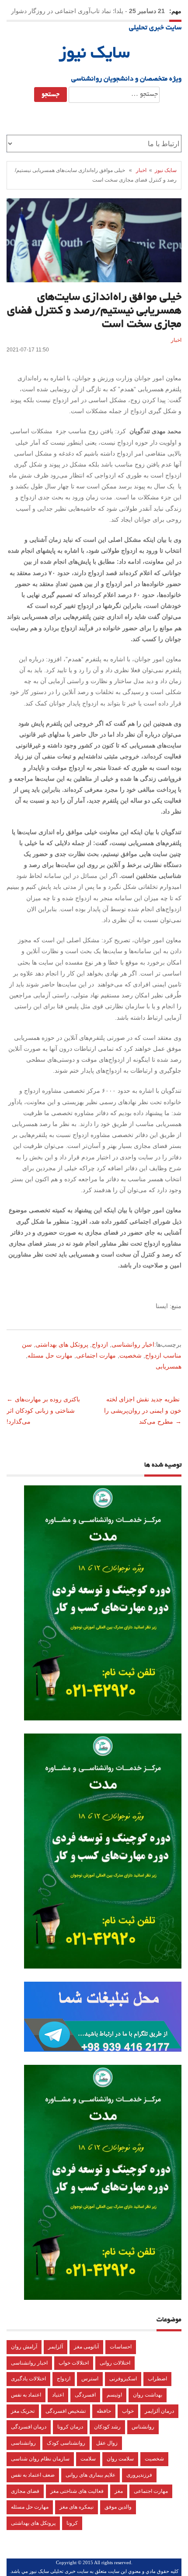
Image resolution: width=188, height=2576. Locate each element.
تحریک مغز (23, 2411)
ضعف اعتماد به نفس (33, 2475)
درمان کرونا (70, 2427)
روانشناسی (23, 2443)
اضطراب (157, 2379)
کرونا (72, 2523)
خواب (128, 2411)
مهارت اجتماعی (96, 1355)
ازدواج (100, 1344)
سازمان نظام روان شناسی (40, 2459)
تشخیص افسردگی (66, 2411)
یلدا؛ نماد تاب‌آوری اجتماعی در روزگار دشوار (67, 11)
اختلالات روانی (115, 2363)
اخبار (141, 170)
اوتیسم (114, 2395)
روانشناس (143, 2427)
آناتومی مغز (86, 2347)
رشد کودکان (107, 2427)
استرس (90, 2379)
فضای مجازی (25, 2491)
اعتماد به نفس (26, 2395)
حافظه (104, 2411)
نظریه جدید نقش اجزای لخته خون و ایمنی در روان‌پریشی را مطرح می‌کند (143, 1410)
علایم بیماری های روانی (91, 2475)
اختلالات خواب (74, 2363)
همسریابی (169, 1366)
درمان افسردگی (29, 2427)
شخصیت (131, 1355)
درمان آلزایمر (159, 2411)
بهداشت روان (148, 2395)
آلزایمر (56, 2347)
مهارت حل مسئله (50, 1355)
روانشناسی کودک (66, 2443)
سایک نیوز (94, 54)
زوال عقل (107, 2443)
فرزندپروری (139, 2475)
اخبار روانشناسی (133, 1344)
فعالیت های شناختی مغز (77, 2491)
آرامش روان (24, 2347)
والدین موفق (118, 2507)
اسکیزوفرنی (123, 2379)
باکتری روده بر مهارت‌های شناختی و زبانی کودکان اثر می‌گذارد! (44, 1410)
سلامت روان (120, 2459)
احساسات (121, 2347)
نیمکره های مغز (77, 2507)
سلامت (88, 2459)
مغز (119, 2491)
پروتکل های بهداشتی (62, 1344)
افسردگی (85, 2395)
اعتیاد (58, 2395)
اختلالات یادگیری (28, 2379)
